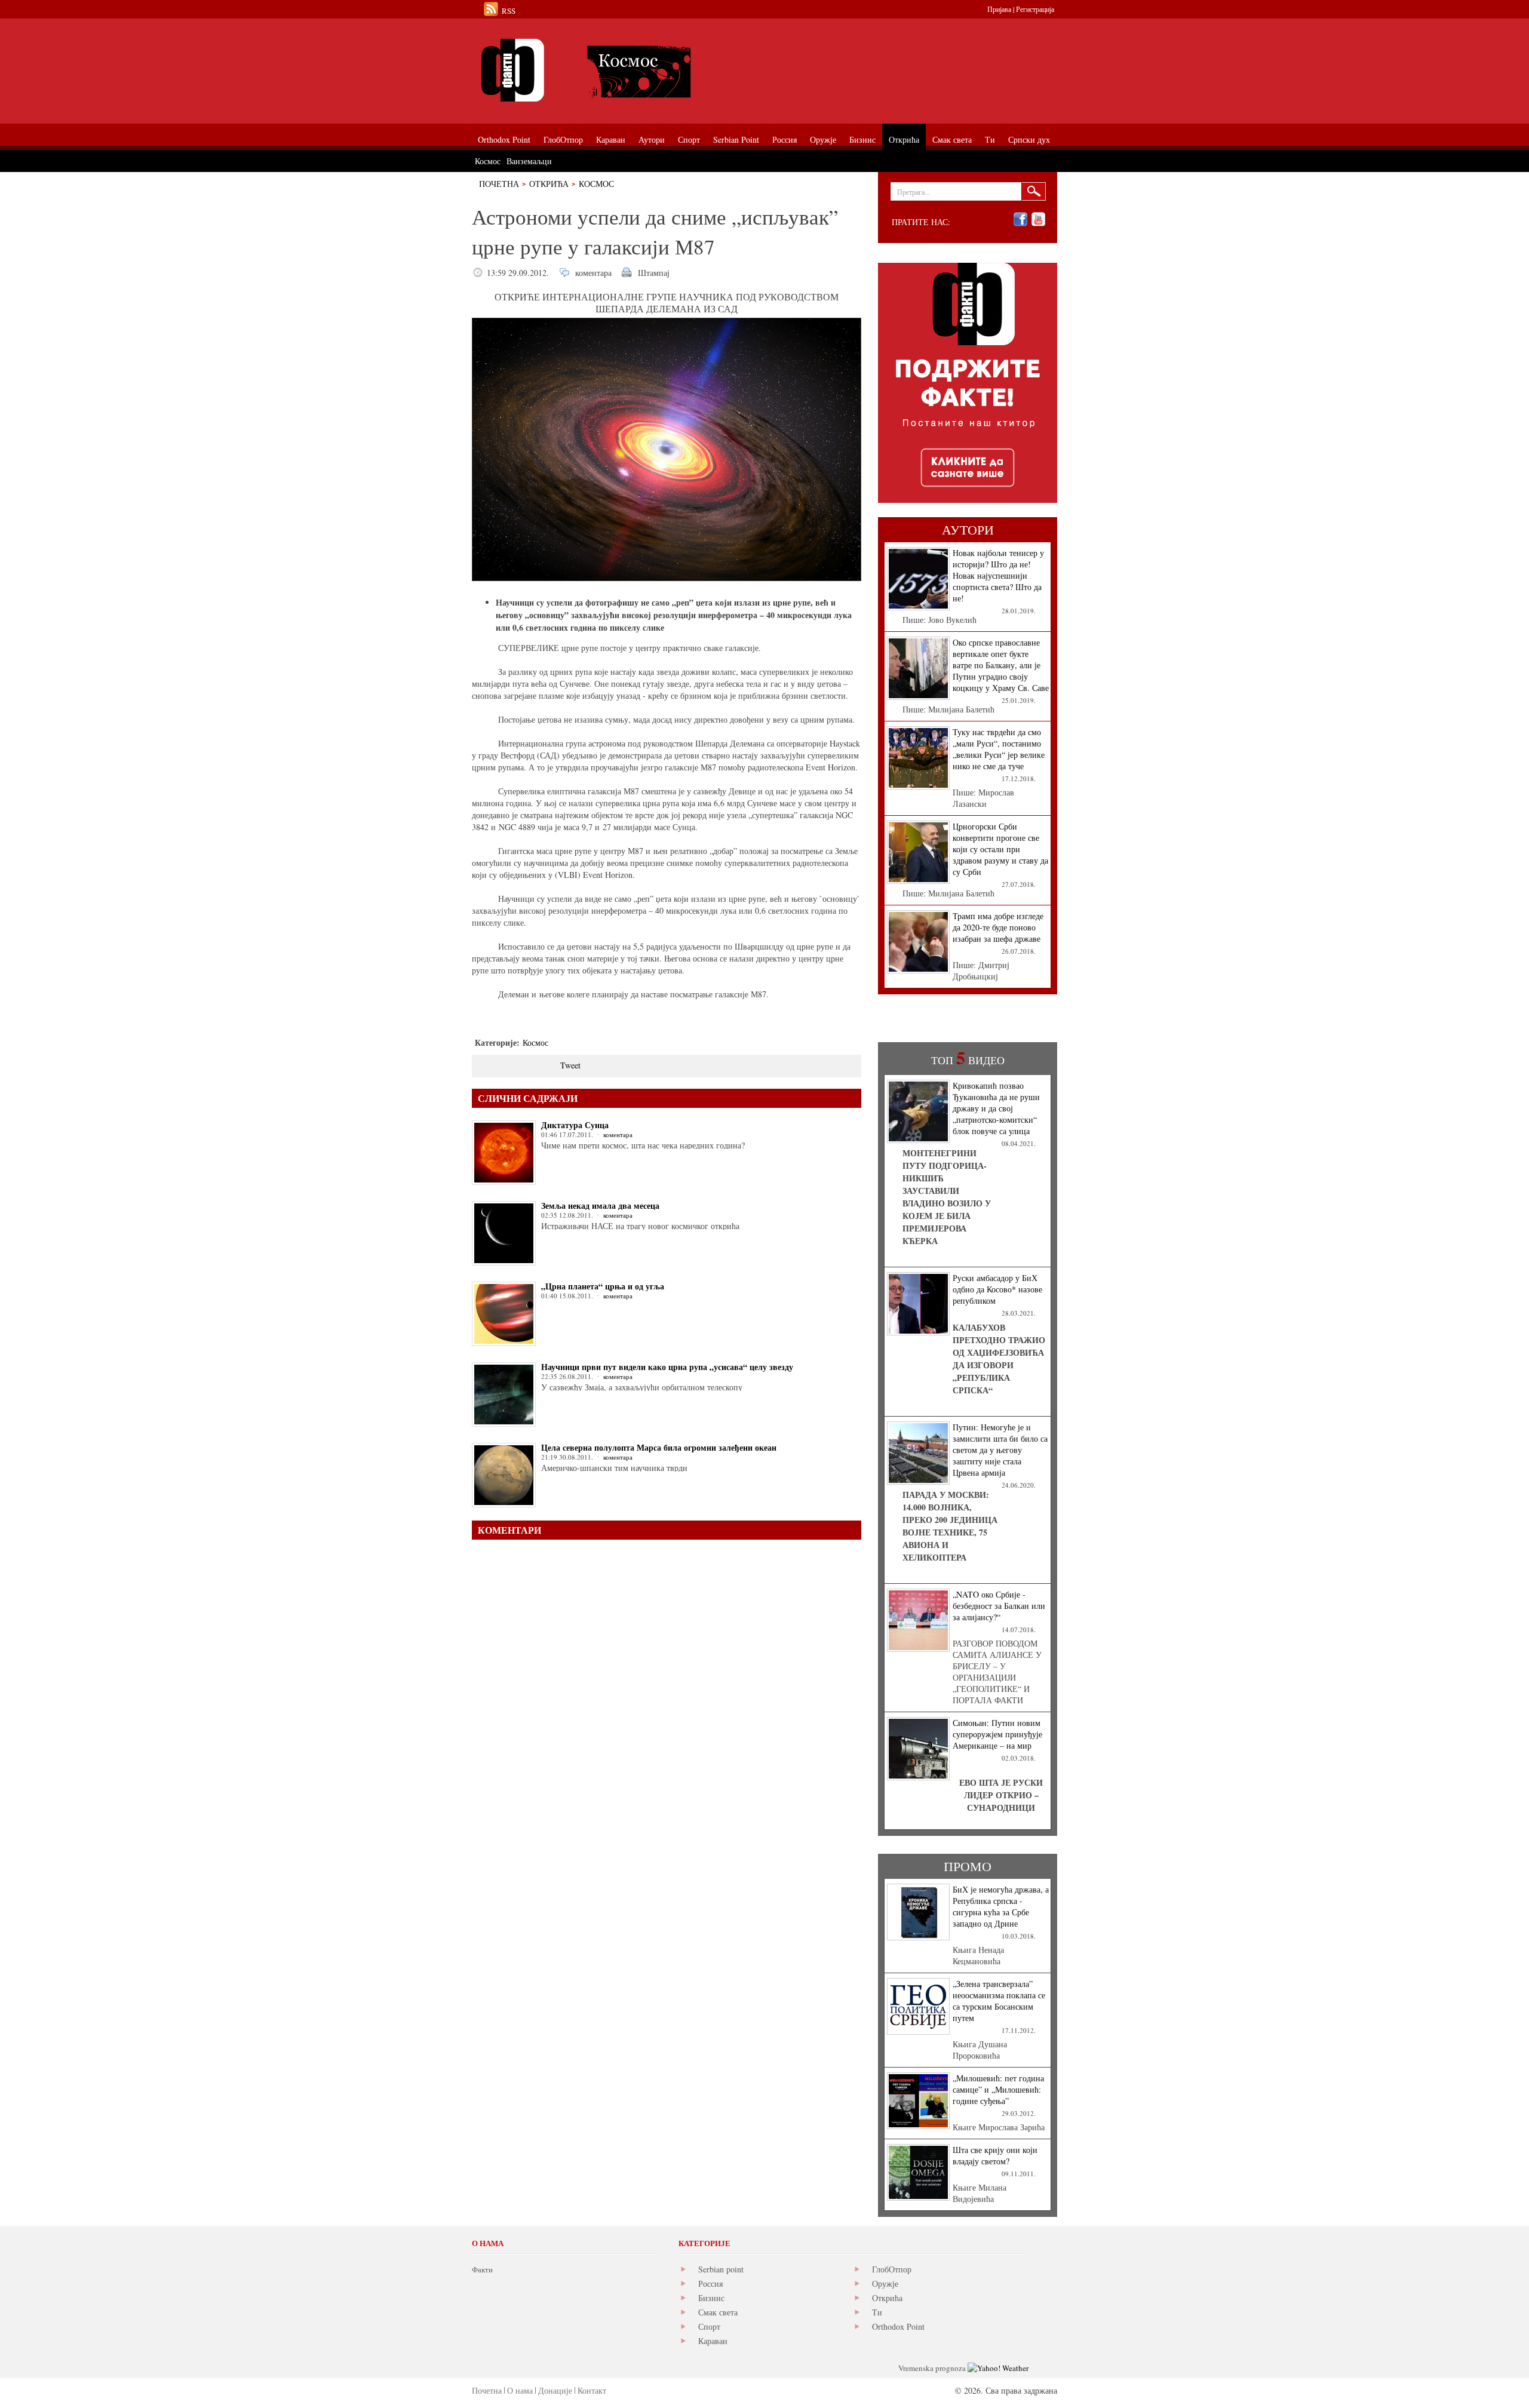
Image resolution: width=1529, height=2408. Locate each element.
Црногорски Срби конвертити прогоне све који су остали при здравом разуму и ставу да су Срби (1000, 849)
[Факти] (606, 70)
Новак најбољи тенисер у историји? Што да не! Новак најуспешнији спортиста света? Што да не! (998, 575)
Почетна (499, 184)
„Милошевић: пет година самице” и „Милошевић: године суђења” (998, 2089)
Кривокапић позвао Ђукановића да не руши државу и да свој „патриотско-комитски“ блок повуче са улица (996, 1108)
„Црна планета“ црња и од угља (603, 1286)
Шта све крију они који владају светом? (995, 2155)
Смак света (718, 2312)
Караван (713, 2341)
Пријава (999, 9)
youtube (1038, 219)
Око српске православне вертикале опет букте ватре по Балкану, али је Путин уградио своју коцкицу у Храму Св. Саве (1001, 665)
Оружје (885, 2283)
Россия (710, 2283)
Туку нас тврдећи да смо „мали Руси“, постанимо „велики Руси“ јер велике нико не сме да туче (999, 749)
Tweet (570, 1065)
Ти (877, 2312)
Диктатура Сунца (575, 1125)
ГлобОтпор (892, 2269)
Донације (555, 2390)
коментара (593, 273)
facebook (1020, 219)
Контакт (592, 2390)
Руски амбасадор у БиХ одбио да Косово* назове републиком (997, 1289)
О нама (520, 2390)
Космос (596, 184)
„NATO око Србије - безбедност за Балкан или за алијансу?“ (999, 1606)
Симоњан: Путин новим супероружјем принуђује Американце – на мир (997, 1734)
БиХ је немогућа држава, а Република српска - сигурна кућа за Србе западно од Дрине (1001, 1906)
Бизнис (711, 2298)
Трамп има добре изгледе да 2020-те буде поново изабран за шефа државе (998, 927)
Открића (549, 184)
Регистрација (1035, 9)
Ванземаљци (529, 161)
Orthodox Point (898, 2326)
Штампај (654, 273)
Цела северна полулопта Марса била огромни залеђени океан (659, 1447)
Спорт (709, 2326)
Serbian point (721, 2269)
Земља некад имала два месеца (600, 1205)
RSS (509, 11)
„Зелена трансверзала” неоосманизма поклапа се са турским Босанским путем (999, 2001)
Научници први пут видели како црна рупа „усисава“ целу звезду (667, 1367)
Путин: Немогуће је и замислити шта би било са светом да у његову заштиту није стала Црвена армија (1000, 1450)
